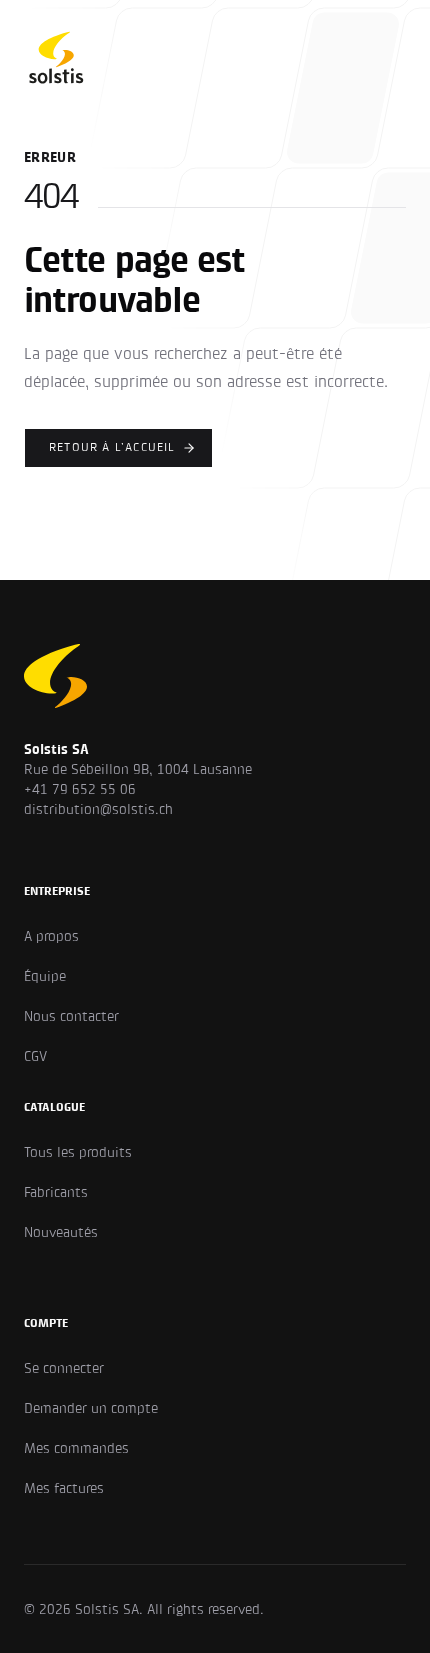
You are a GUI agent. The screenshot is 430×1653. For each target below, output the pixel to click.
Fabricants (56, 1192)
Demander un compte (91, 1408)
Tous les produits (78, 1152)
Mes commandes (76, 1448)
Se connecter (64, 1368)
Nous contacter (71, 1016)
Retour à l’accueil (112, 447)
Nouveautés (61, 1232)
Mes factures (64, 1488)
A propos (51, 936)
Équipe (45, 976)
